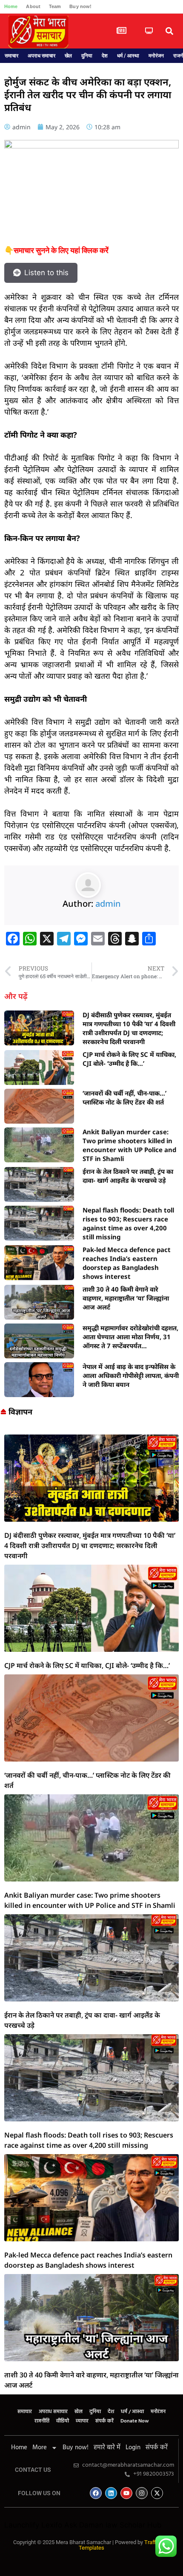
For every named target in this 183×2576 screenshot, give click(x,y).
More (40, 2448)
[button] (169, 31)
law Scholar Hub (134, 2525)
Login (133, 2448)
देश (105, 56)
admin (108, 904)
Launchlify (22, 2525)
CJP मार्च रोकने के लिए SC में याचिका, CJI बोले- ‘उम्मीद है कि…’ (129, 1059)
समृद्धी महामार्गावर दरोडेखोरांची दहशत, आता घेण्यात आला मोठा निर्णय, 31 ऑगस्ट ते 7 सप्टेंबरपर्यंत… (130, 1337)
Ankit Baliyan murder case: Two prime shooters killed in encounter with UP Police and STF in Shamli (129, 1145)
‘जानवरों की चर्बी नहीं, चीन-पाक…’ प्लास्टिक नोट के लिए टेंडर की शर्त (124, 1097)
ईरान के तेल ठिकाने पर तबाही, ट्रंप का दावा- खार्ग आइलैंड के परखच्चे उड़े (128, 1176)
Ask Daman (84, 2525)
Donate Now (135, 2421)
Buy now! (80, 6)
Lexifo (52, 2525)
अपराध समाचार (41, 56)
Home (11, 6)
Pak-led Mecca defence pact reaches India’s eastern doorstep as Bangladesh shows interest (127, 1263)
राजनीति (42, 2421)
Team (55, 6)
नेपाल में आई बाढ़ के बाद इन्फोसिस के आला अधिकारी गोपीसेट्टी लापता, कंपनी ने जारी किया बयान (131, 1375)
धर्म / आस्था (128, 56)
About (33, 6)
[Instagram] (142, 2493)
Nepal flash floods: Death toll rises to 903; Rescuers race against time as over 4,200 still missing (128, 1223)
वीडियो (63, 2421)
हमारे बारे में (107, 2448)
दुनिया (87, 56)
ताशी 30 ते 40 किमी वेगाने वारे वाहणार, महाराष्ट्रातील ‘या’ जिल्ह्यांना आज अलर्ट (126, 1298)
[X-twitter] (157, 2493)
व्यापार (82, 2421)
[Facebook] (96, 2493)
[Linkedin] (111, 2493)
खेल (68, 56)
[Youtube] (126, 2493)
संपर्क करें (104, 2421)
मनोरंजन (156, 56)
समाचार (11, 56)
